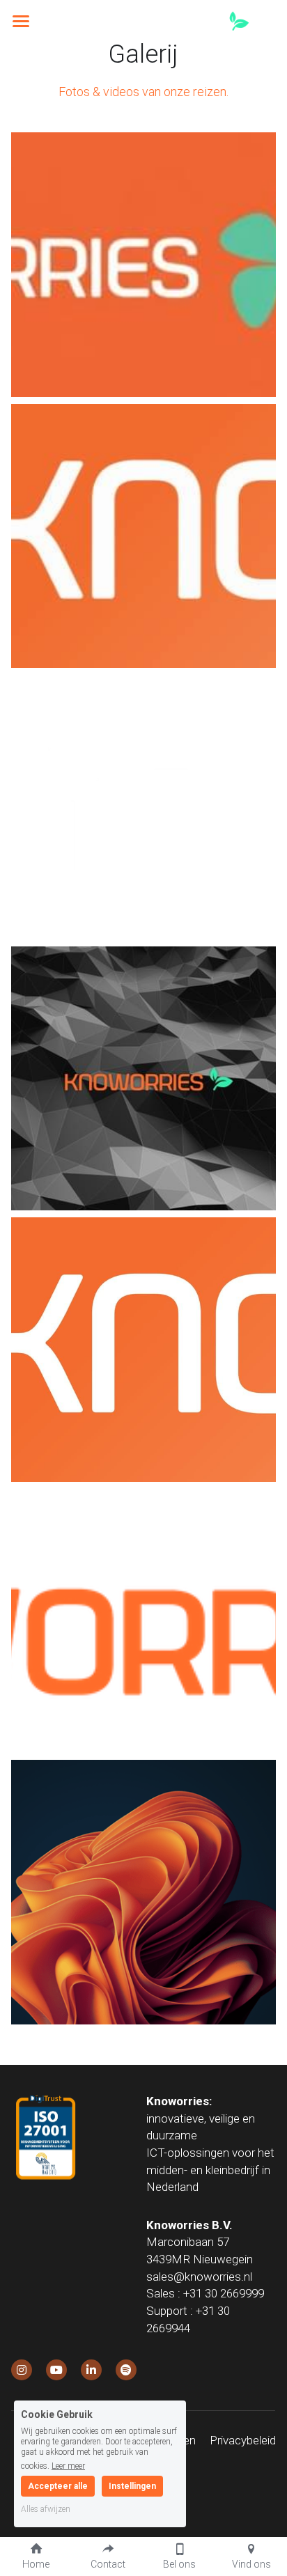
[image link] (178, 20)
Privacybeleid (243, 2440)
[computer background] (143, 1892)
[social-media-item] (22, 2370)
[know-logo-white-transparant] (143, 807)
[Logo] (143, 1621)
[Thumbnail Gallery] (143, 265)
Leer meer (68, 2466)
